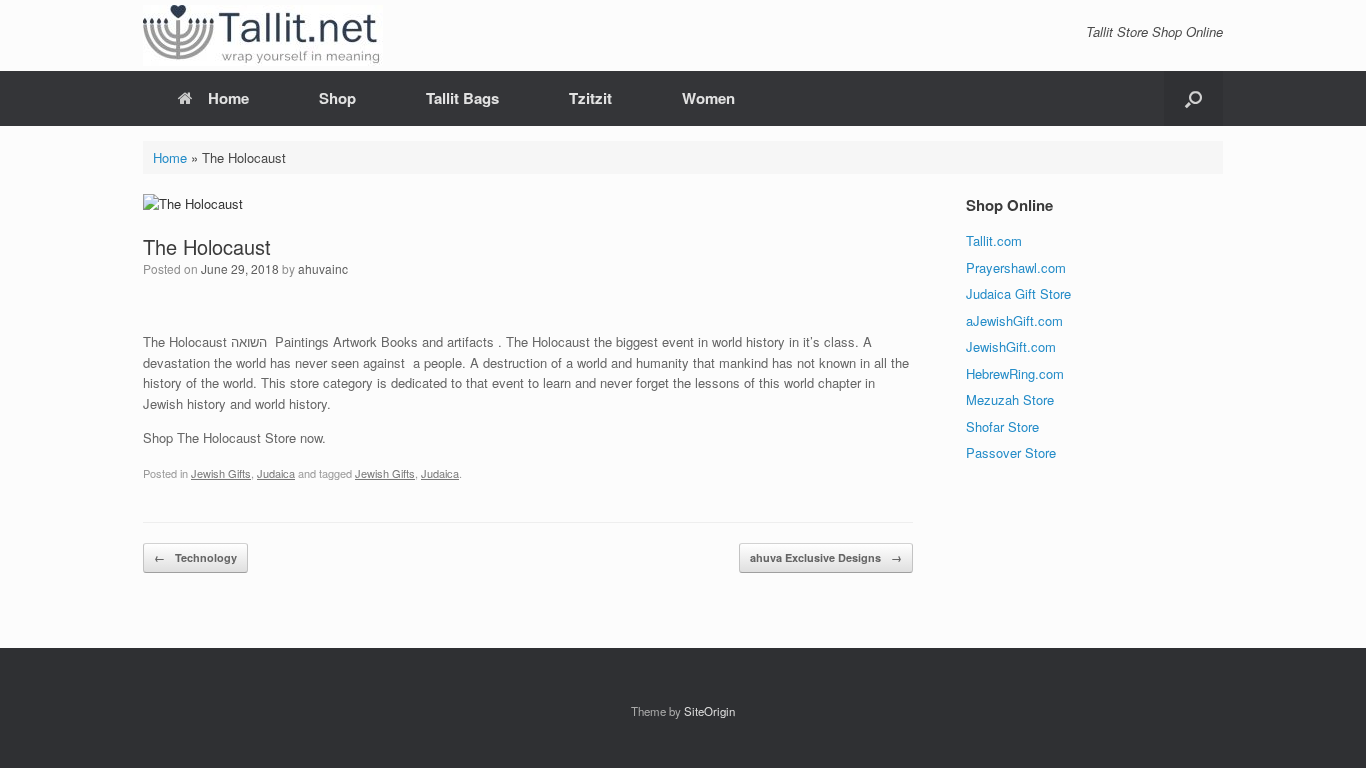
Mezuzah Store (1010, 399)
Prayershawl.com (1016, 267)
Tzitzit (590, 98)
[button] (1193, 98)
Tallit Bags (462, 98)
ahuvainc (323, 268)
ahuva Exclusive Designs (826, 557)
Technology (195, 557)
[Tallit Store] (263, 35)
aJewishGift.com (1014, 320)
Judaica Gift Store (1018, 293)
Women (708, 98)
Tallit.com (994, 240)
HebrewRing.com (1015, 373)
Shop (337, 98)
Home (228, 98)
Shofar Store (1002, 426)
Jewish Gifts (221, 473)
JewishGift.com (1011, 346)
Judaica (276, 473)
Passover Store (1011, 452)
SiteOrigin (709, 711)
